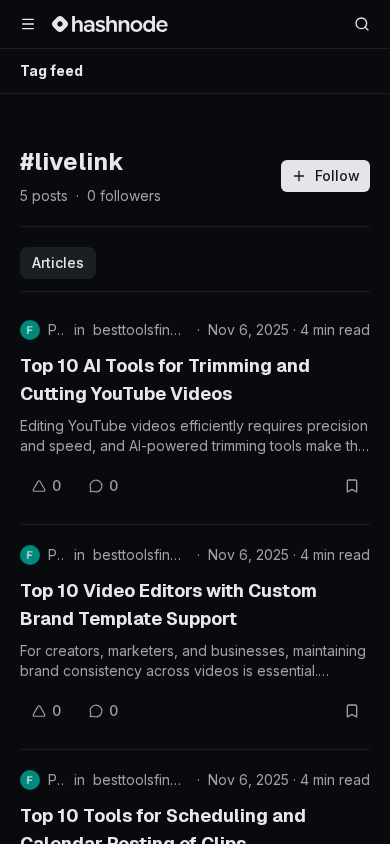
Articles (58, 262)
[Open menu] (28, 24)
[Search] (362, 24)
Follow (337, 175)
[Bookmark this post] (352, 486)
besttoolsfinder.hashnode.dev (141, 329)
